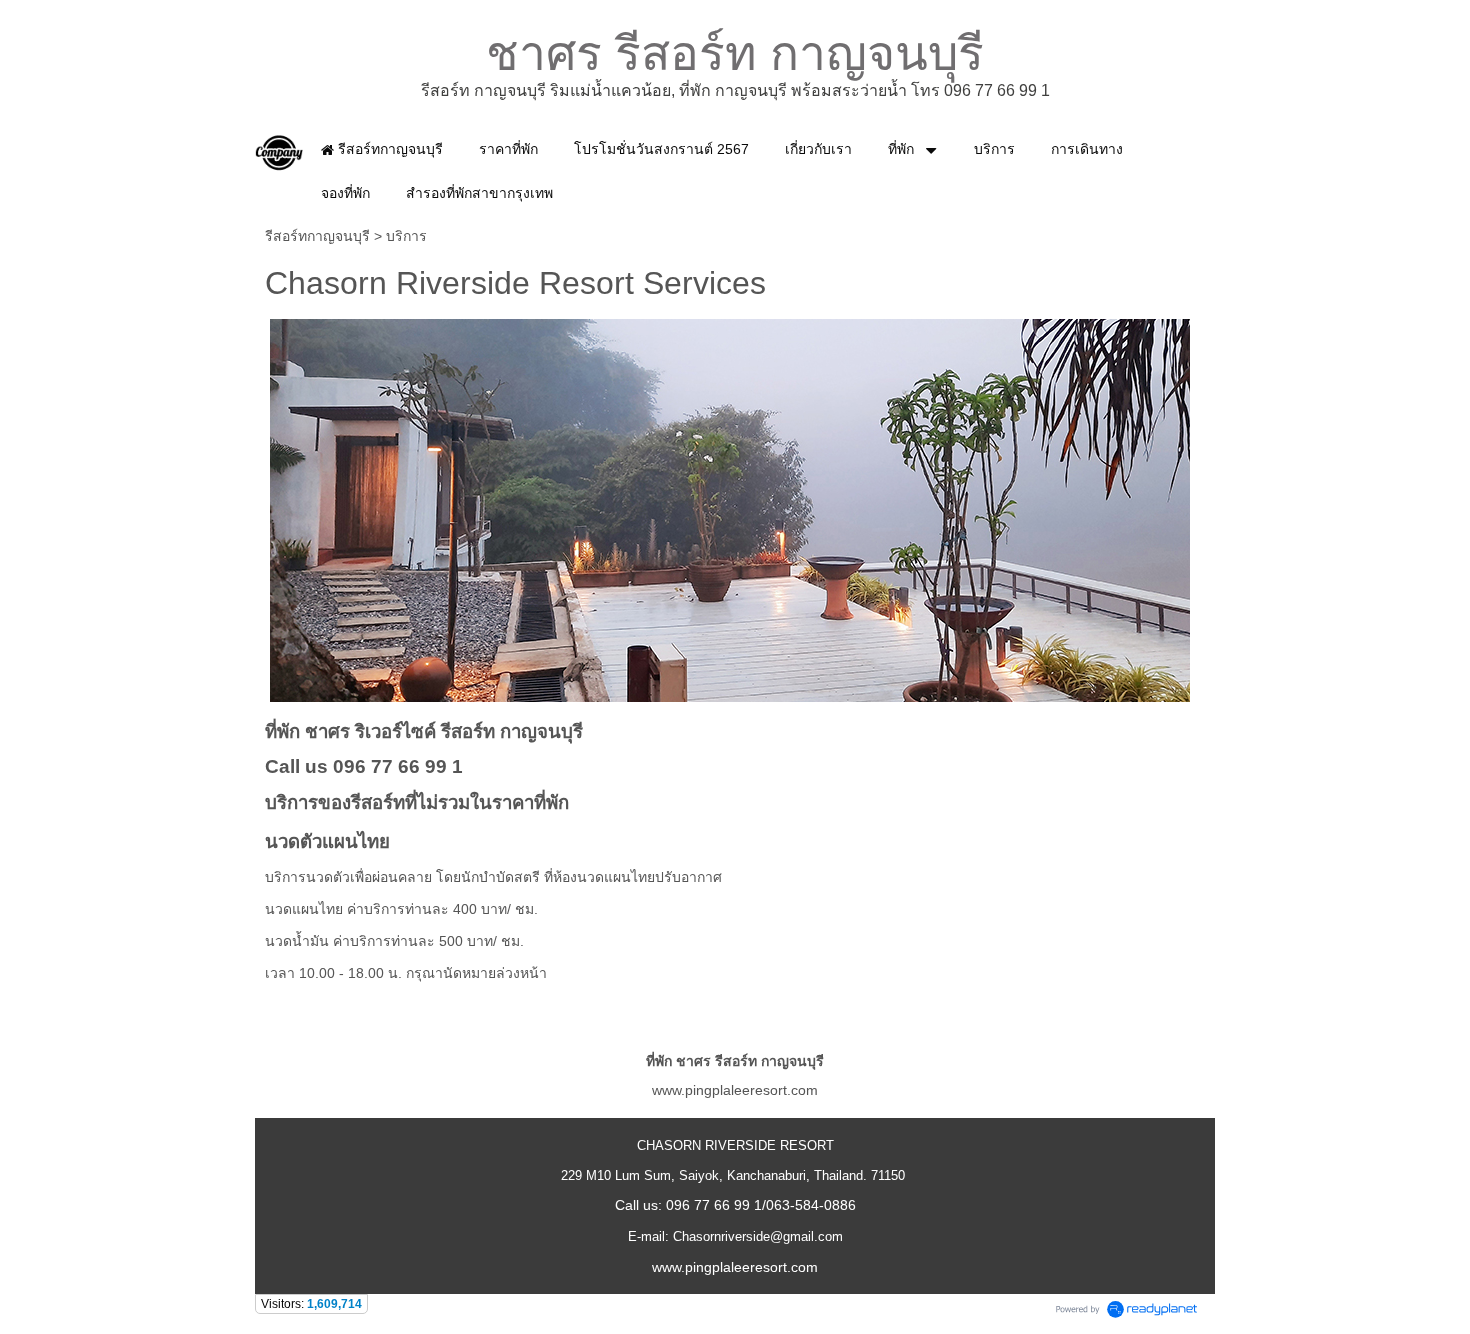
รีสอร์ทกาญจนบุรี (317, 236)
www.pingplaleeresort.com (735, 1090)
